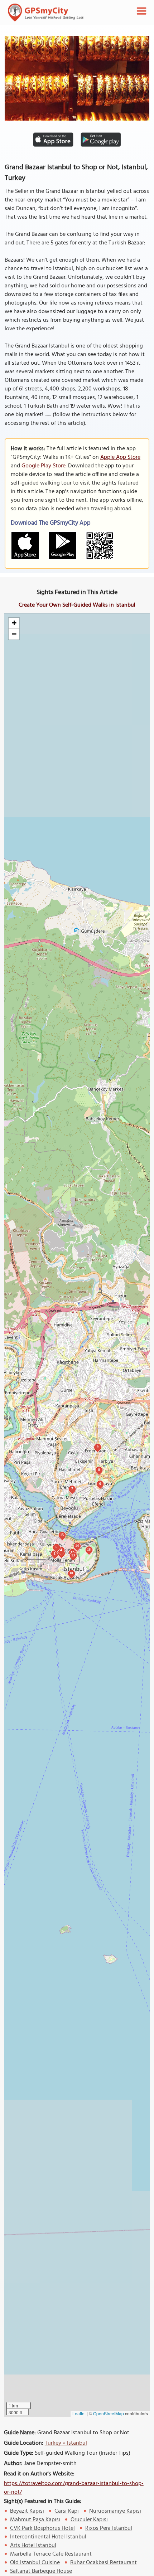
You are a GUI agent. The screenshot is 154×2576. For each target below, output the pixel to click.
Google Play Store (44, 466)
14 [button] (77, 1545)
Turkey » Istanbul (66, 2443)
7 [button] (72, 1489)
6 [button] (100, 1484)
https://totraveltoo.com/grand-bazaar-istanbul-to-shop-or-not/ (74, 2488)
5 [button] (56, 1547)
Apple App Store (120, 457)
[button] (14, 623)
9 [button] (98, 1447)
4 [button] (61, 1550)
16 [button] (89, 1549)
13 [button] (73, 1555)
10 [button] (71, 1573)
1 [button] (55, 1553)
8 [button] (99, 1470)
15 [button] (62, 1535)
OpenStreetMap (109, 2413)
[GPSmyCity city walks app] (46, 13)
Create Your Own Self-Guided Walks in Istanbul (77, 605)
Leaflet (79, 2413)
